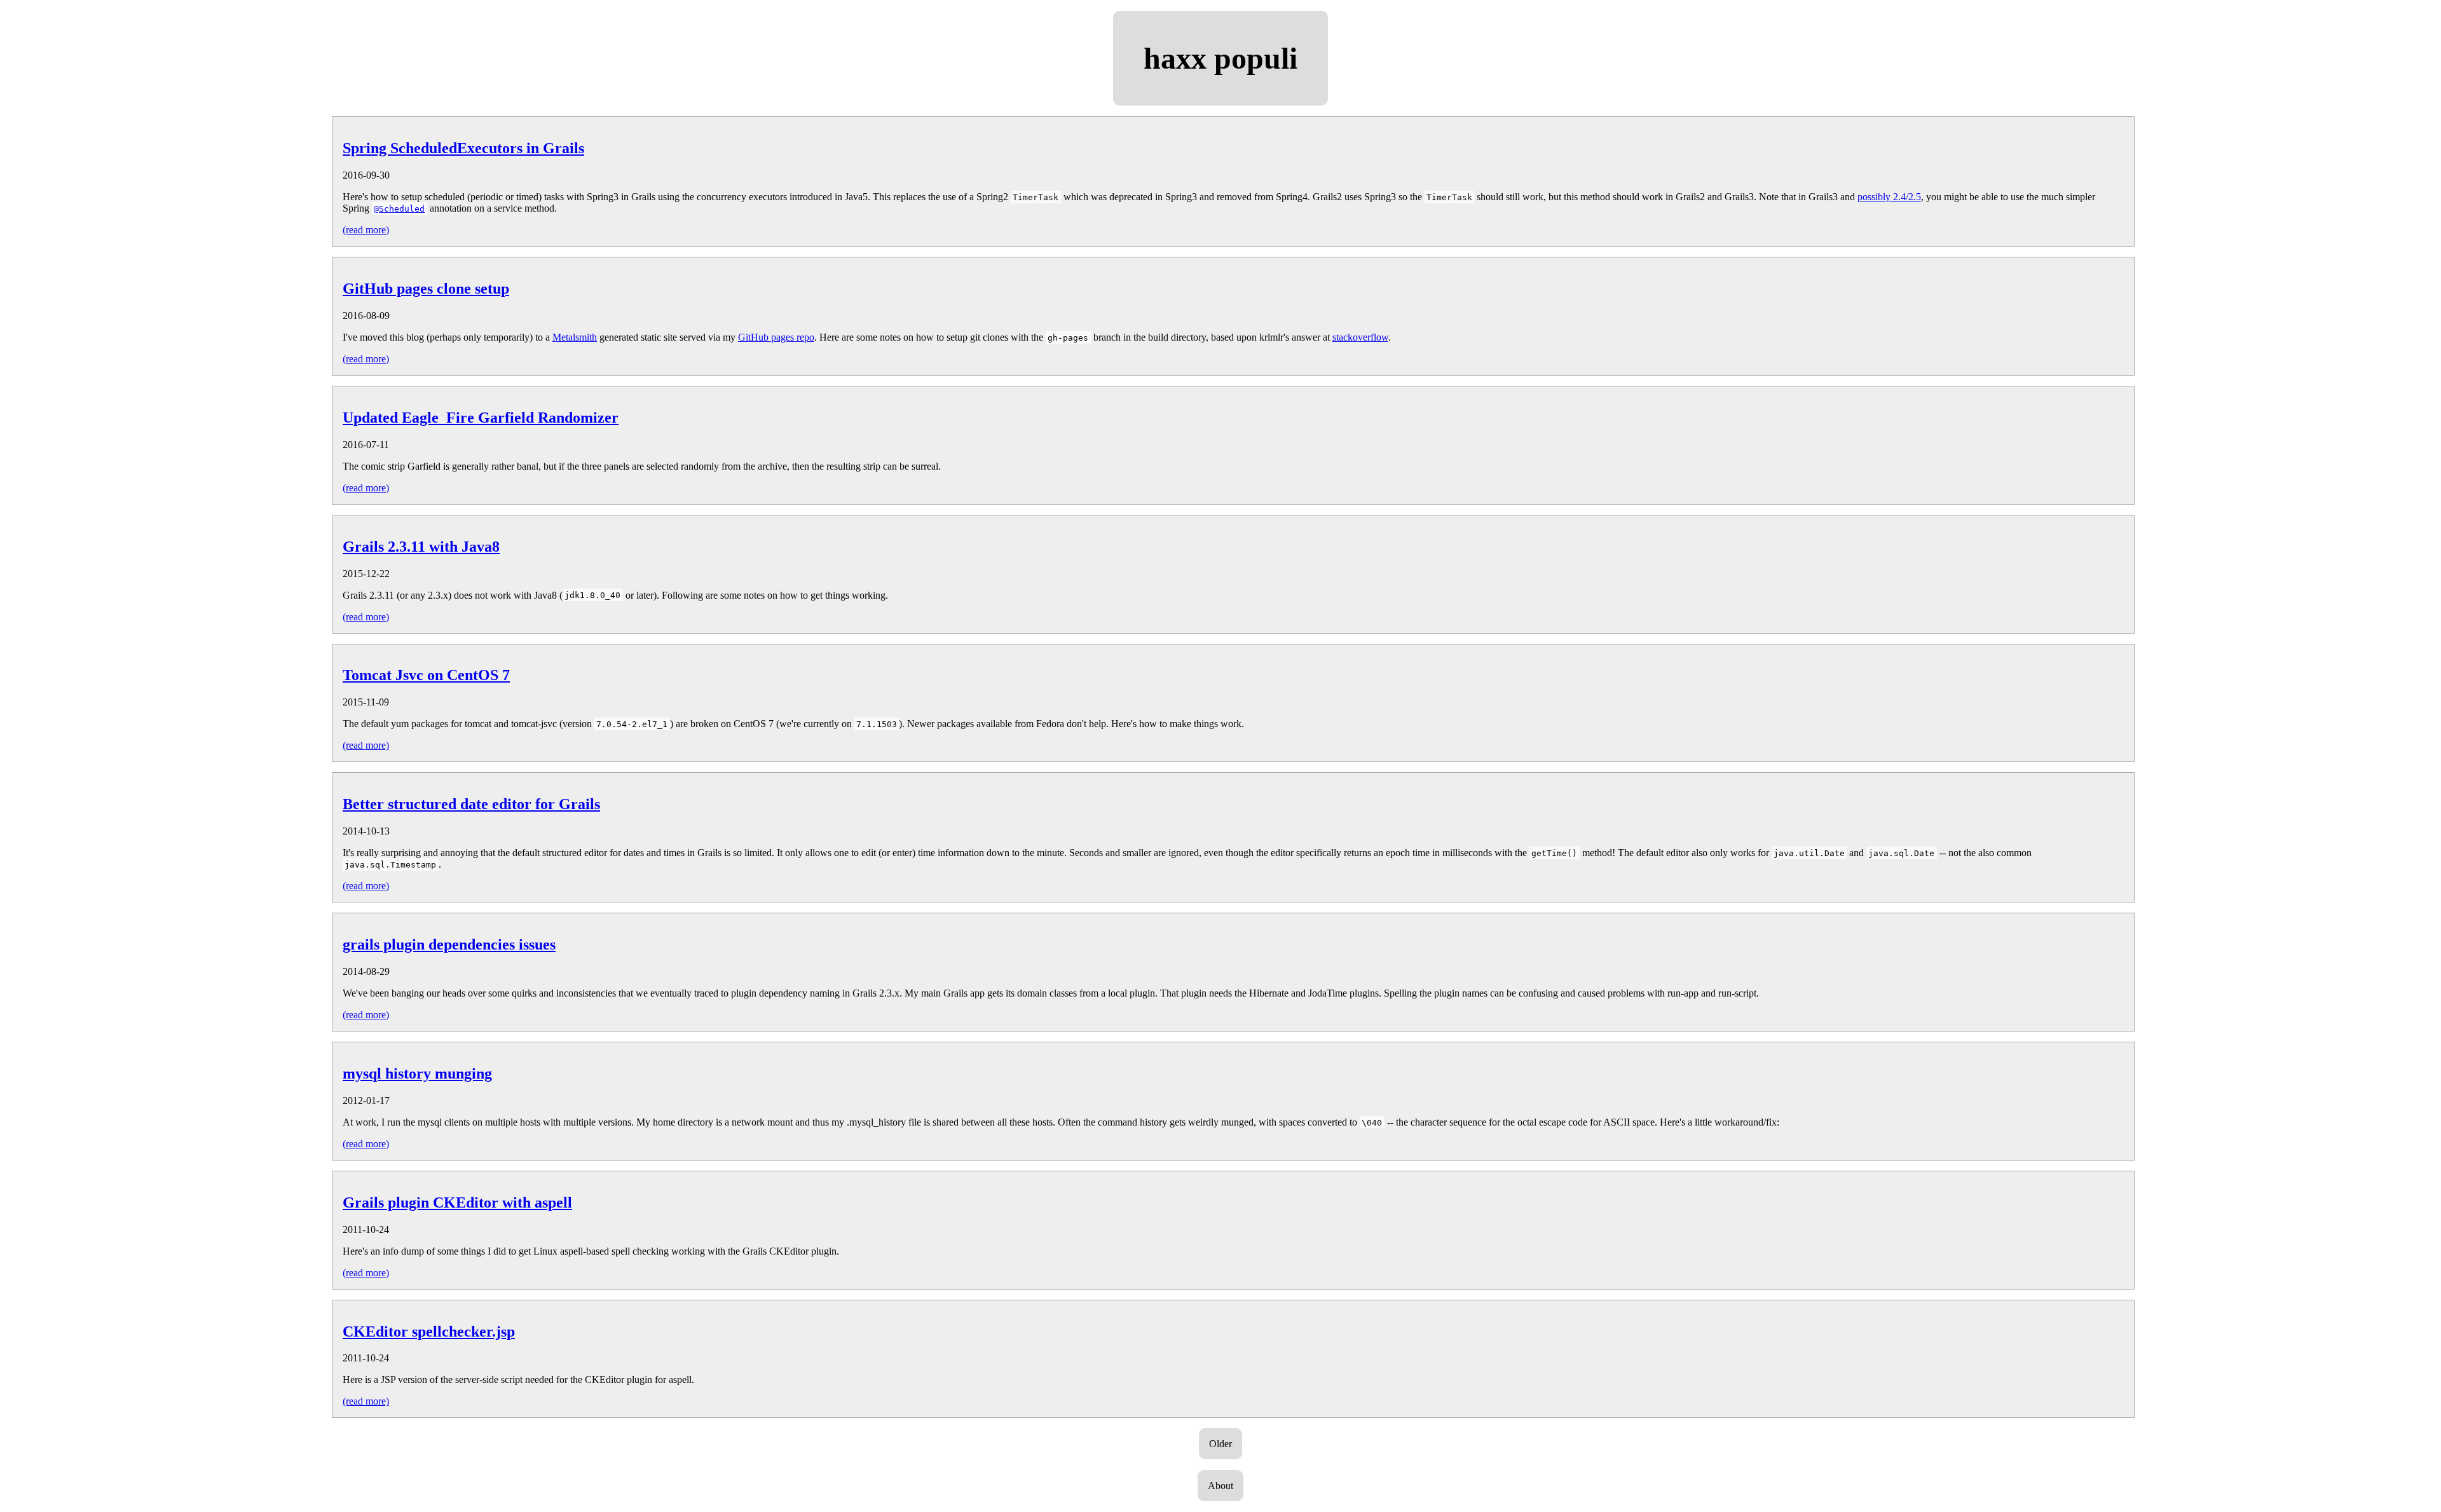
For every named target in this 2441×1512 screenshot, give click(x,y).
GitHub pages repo (776, 337)
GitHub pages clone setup (426, 289)
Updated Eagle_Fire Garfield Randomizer (481, 418)
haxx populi (1220, 58)
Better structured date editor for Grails (471, 804)
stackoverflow (1360, 337)
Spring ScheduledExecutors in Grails (463, 148)
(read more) (366, 230)
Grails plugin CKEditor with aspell (457, 1202)
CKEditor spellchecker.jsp (429, 1332)
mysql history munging (417, 1073)
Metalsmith (575, 337)
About (1220, 1486)
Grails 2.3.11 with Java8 (421, 547)
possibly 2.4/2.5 (1889, 197)
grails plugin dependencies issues (449, 944)
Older (1220, 1444)
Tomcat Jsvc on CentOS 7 (426, 675)
